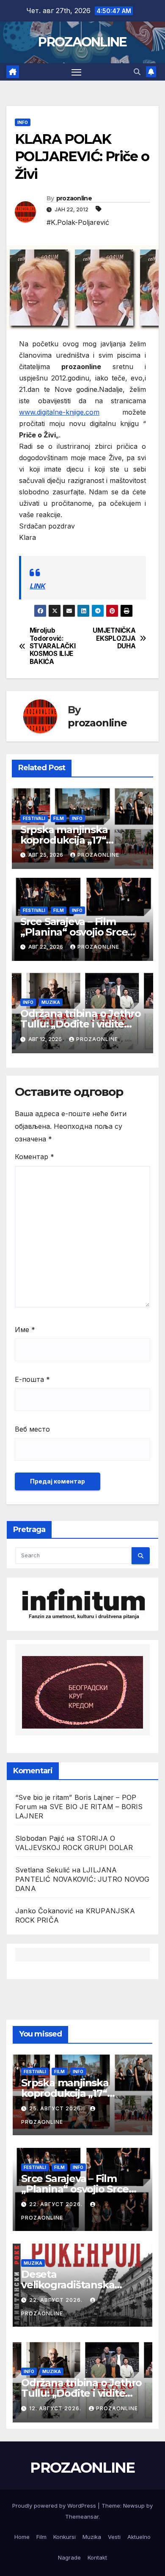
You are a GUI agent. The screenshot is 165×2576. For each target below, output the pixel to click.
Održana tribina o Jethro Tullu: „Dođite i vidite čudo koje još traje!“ (81, 1024)
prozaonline (74, 198)
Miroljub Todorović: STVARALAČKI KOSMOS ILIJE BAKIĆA (53, 646)
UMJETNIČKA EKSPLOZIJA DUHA (114, 638)
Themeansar (82, 2517)
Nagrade (69, 2557)
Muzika (51, 1002)
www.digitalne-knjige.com (59, 412)
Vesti (114, 2537)
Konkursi (65, 2537)
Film (59, 818)
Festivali (34, 818)
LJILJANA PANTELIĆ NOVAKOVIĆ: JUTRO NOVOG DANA (82, 1879)
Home (22, 2537)
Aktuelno (139, 2537)
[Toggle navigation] (77, 72)
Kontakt (97, 2557)
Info (23, 122)
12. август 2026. (56, 2408)
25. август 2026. (57, 2108)
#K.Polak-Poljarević (78, 222)
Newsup (134, 2506)
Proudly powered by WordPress (55, 2506)
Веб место (32, 1429)
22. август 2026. (57, 2204)
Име (25, 1330)
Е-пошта (32, 1379)
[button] (137, 72)
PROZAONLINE (82, 42)
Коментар (34, 1157)
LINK (37, 586)
